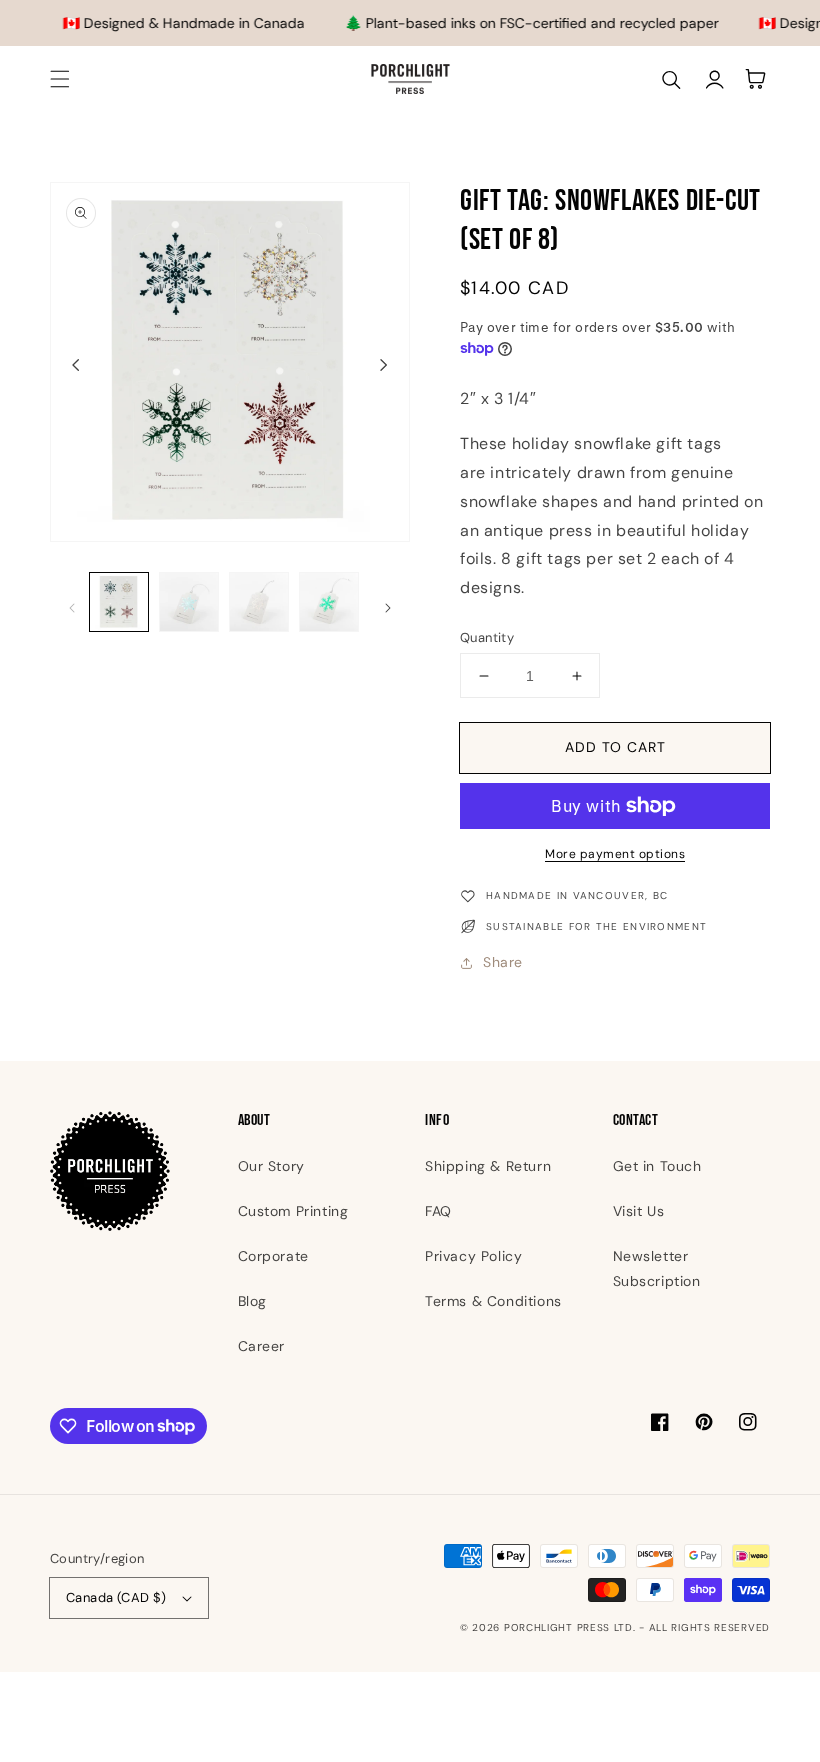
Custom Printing (293, 1211)
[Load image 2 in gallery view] (189, 602)
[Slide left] (76, 364)
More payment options (615, 854)
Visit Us (639, 1211)
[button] (60, 79)
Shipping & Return (488, 1166)
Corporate (273, 1256)
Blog (252, 1301)
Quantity (487, 637)
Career (262, 1346)
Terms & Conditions (493, 1301)
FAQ (438, 1211)
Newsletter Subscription (657, 1268)
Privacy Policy (473, 1256)
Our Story (271, 1166)
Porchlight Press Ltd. (570, 1627)
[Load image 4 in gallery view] (329, 602)
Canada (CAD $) (116, 1597)
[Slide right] (384, 364)
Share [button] (503, 962)
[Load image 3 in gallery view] (259, 602)
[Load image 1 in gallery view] (119, 602)
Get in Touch (657, 1166)
